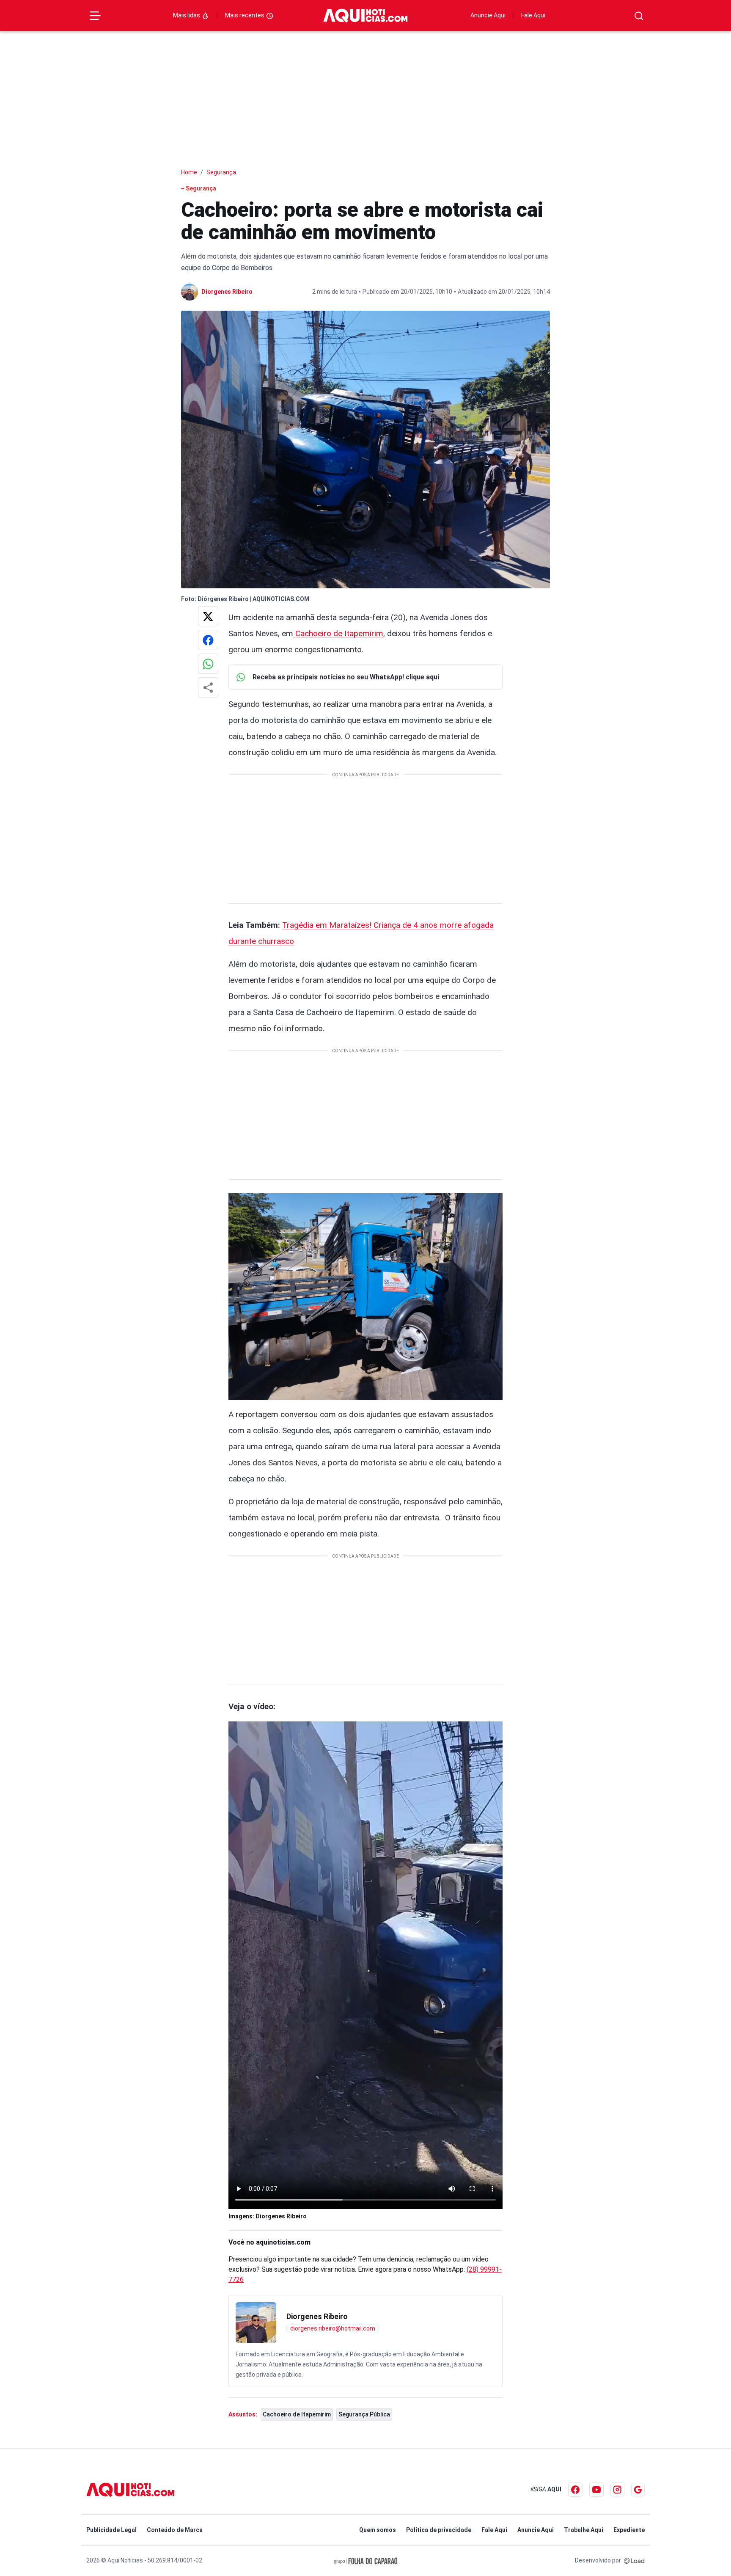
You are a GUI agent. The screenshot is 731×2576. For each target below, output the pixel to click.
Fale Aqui (533, 15)
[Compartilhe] (208, 687)
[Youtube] (596, 2490)
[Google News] (638, 2490)
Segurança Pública (364, 2414)
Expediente (629, 2530)
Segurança (221, 172)
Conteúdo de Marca (175, 2530)
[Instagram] (617, 2489)
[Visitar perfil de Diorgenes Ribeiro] (256, 2322)
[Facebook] (575, 2490)
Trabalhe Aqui (584, 2530)
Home (189, 172)
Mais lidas (187, 15)
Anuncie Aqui (488, 15)
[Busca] (639, 16)
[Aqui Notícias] (365, 16)
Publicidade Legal (111, 2530)
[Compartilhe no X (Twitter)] (208, 616)
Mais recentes (245, 15)
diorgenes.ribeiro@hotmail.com (333, 2328)
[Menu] (95, 16)
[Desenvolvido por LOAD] (634, 2560)
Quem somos (378, 2530)
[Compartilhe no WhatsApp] (208, 664)
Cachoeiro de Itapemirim (338, 633)
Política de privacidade (439, 2530)
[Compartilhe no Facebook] (208, 640)
